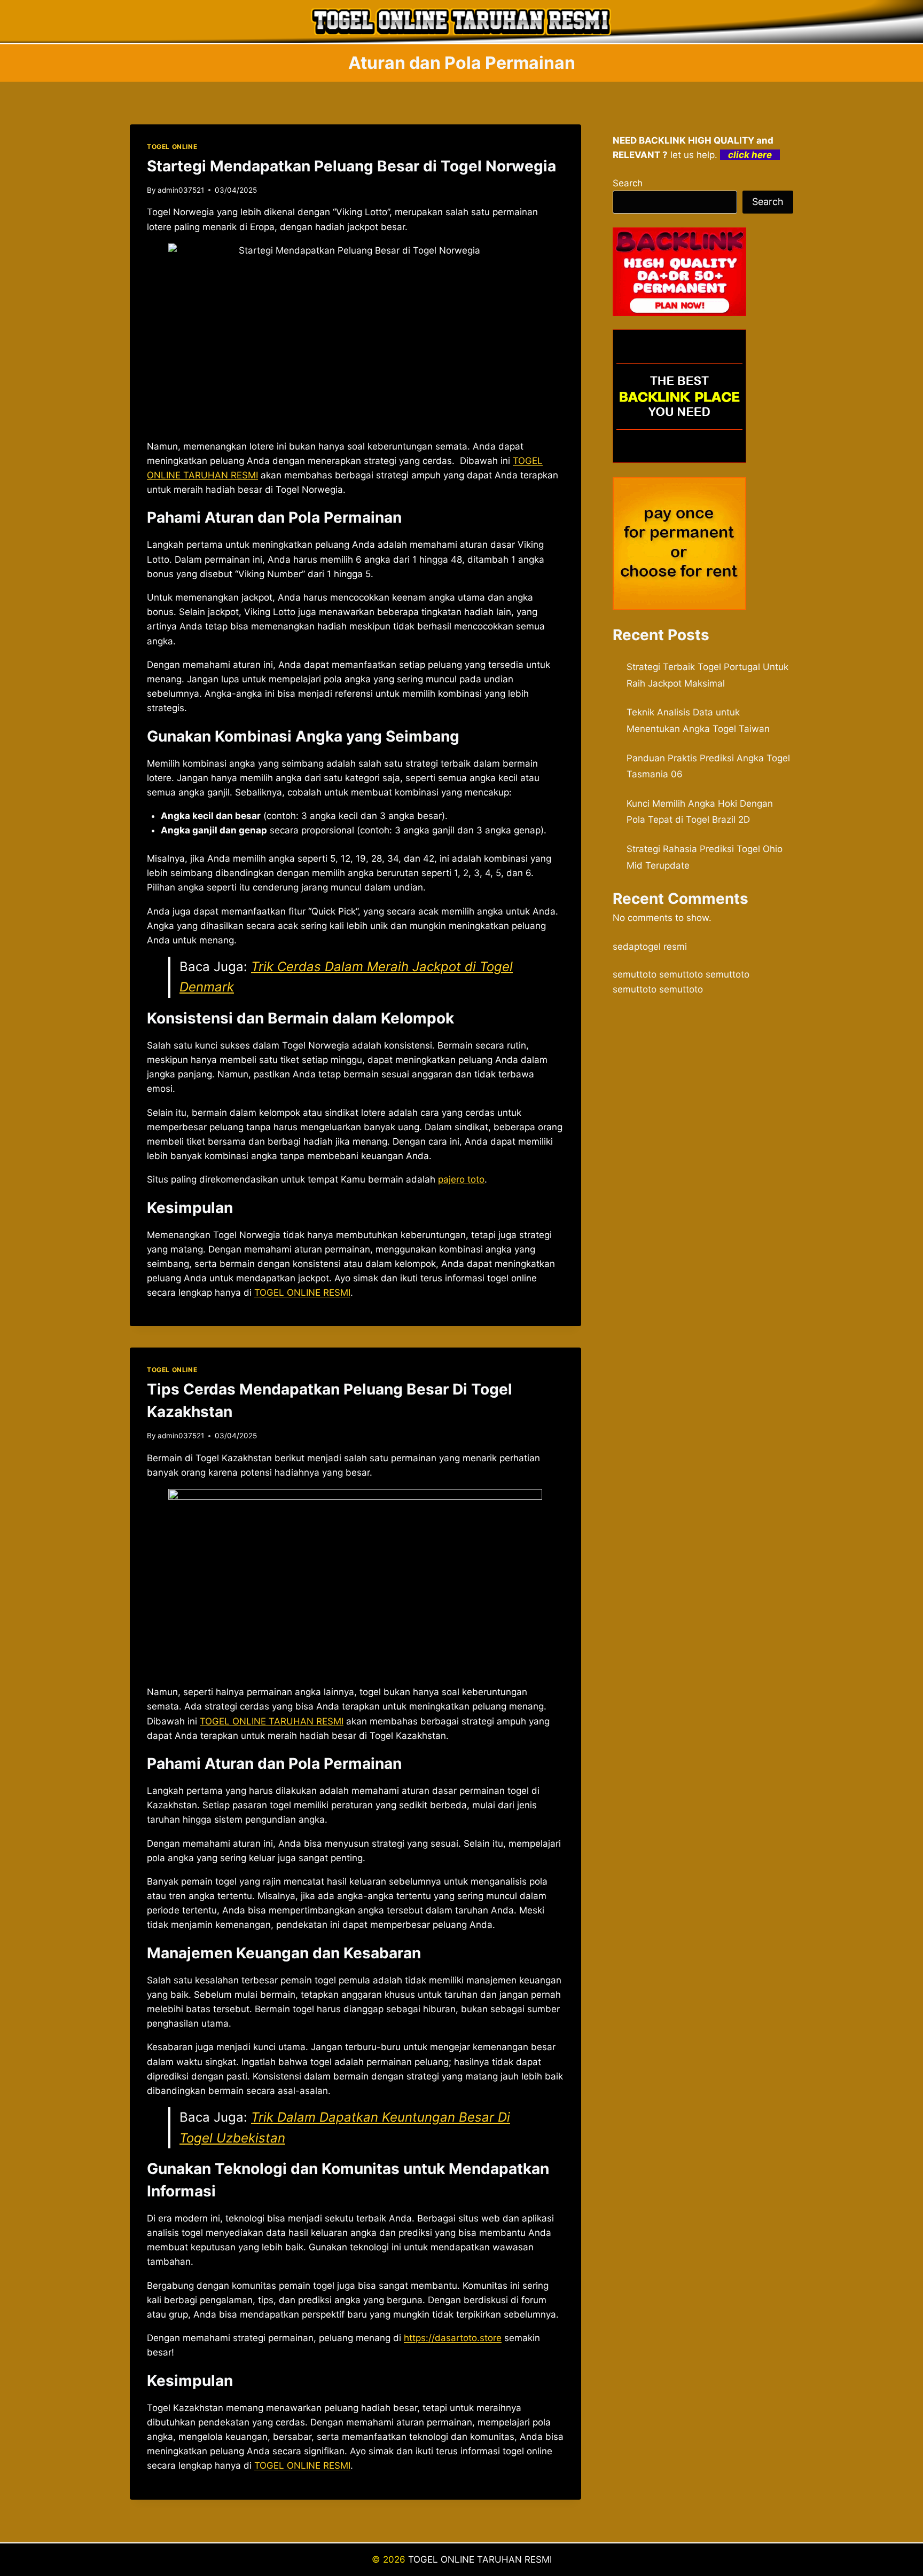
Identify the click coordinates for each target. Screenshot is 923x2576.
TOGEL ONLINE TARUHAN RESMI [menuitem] (272, 1721)
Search (628, 183)
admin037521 (181, 190)
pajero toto (461, 1179)
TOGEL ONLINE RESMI (302, 1293)
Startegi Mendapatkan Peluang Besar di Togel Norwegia (351, 166)
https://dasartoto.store (453, 2338)
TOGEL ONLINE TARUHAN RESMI (480, 2559)
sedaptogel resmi (650, 947)
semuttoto (635, 974)
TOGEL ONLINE (172, 147)
